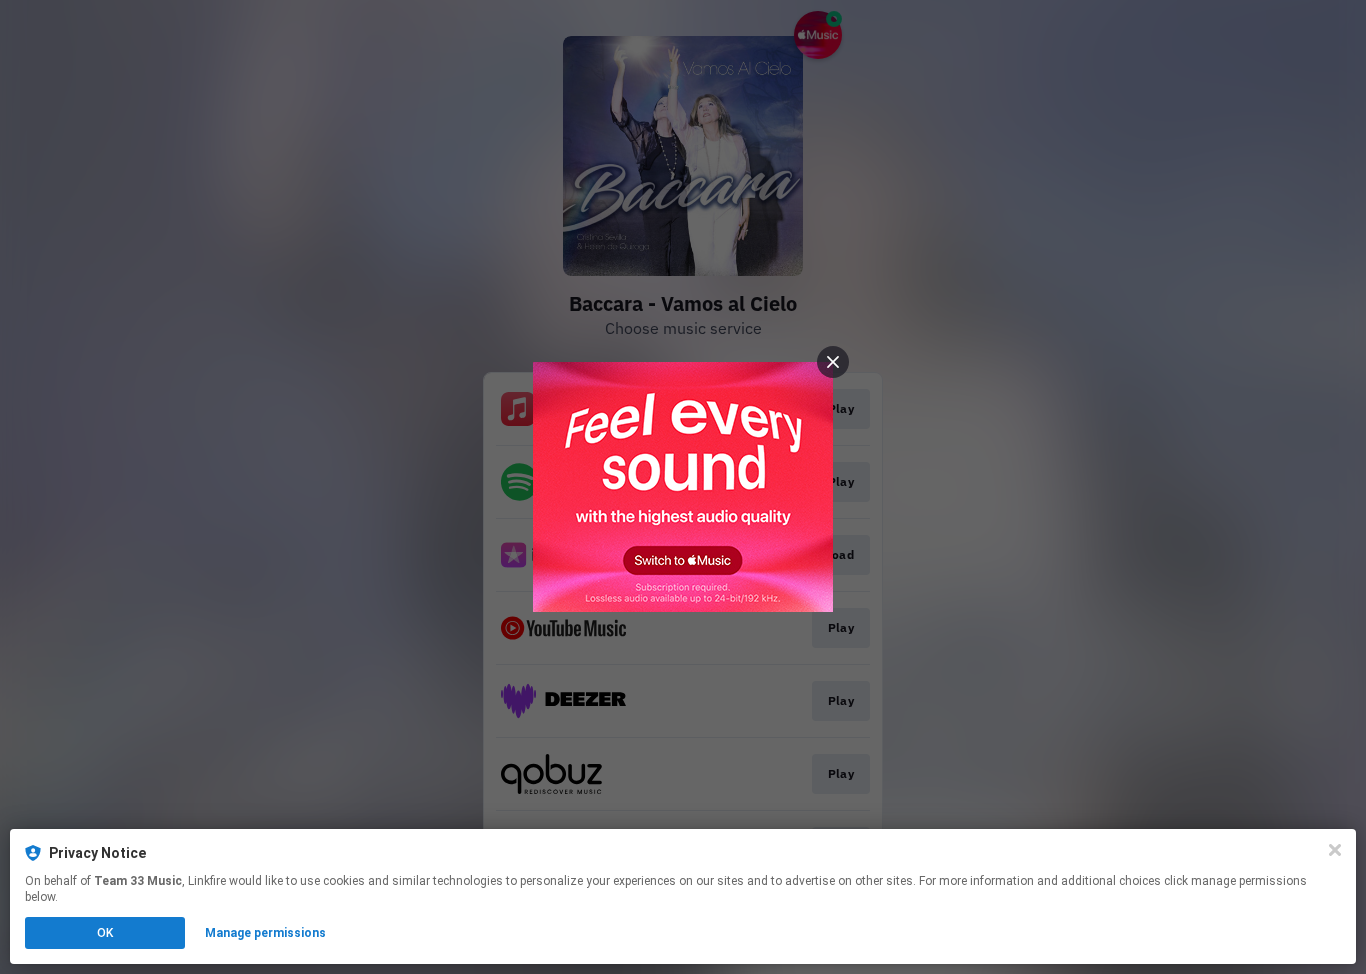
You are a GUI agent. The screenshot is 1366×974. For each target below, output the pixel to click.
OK (105, 933)
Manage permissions (265, 933)
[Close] (1335, 850)
